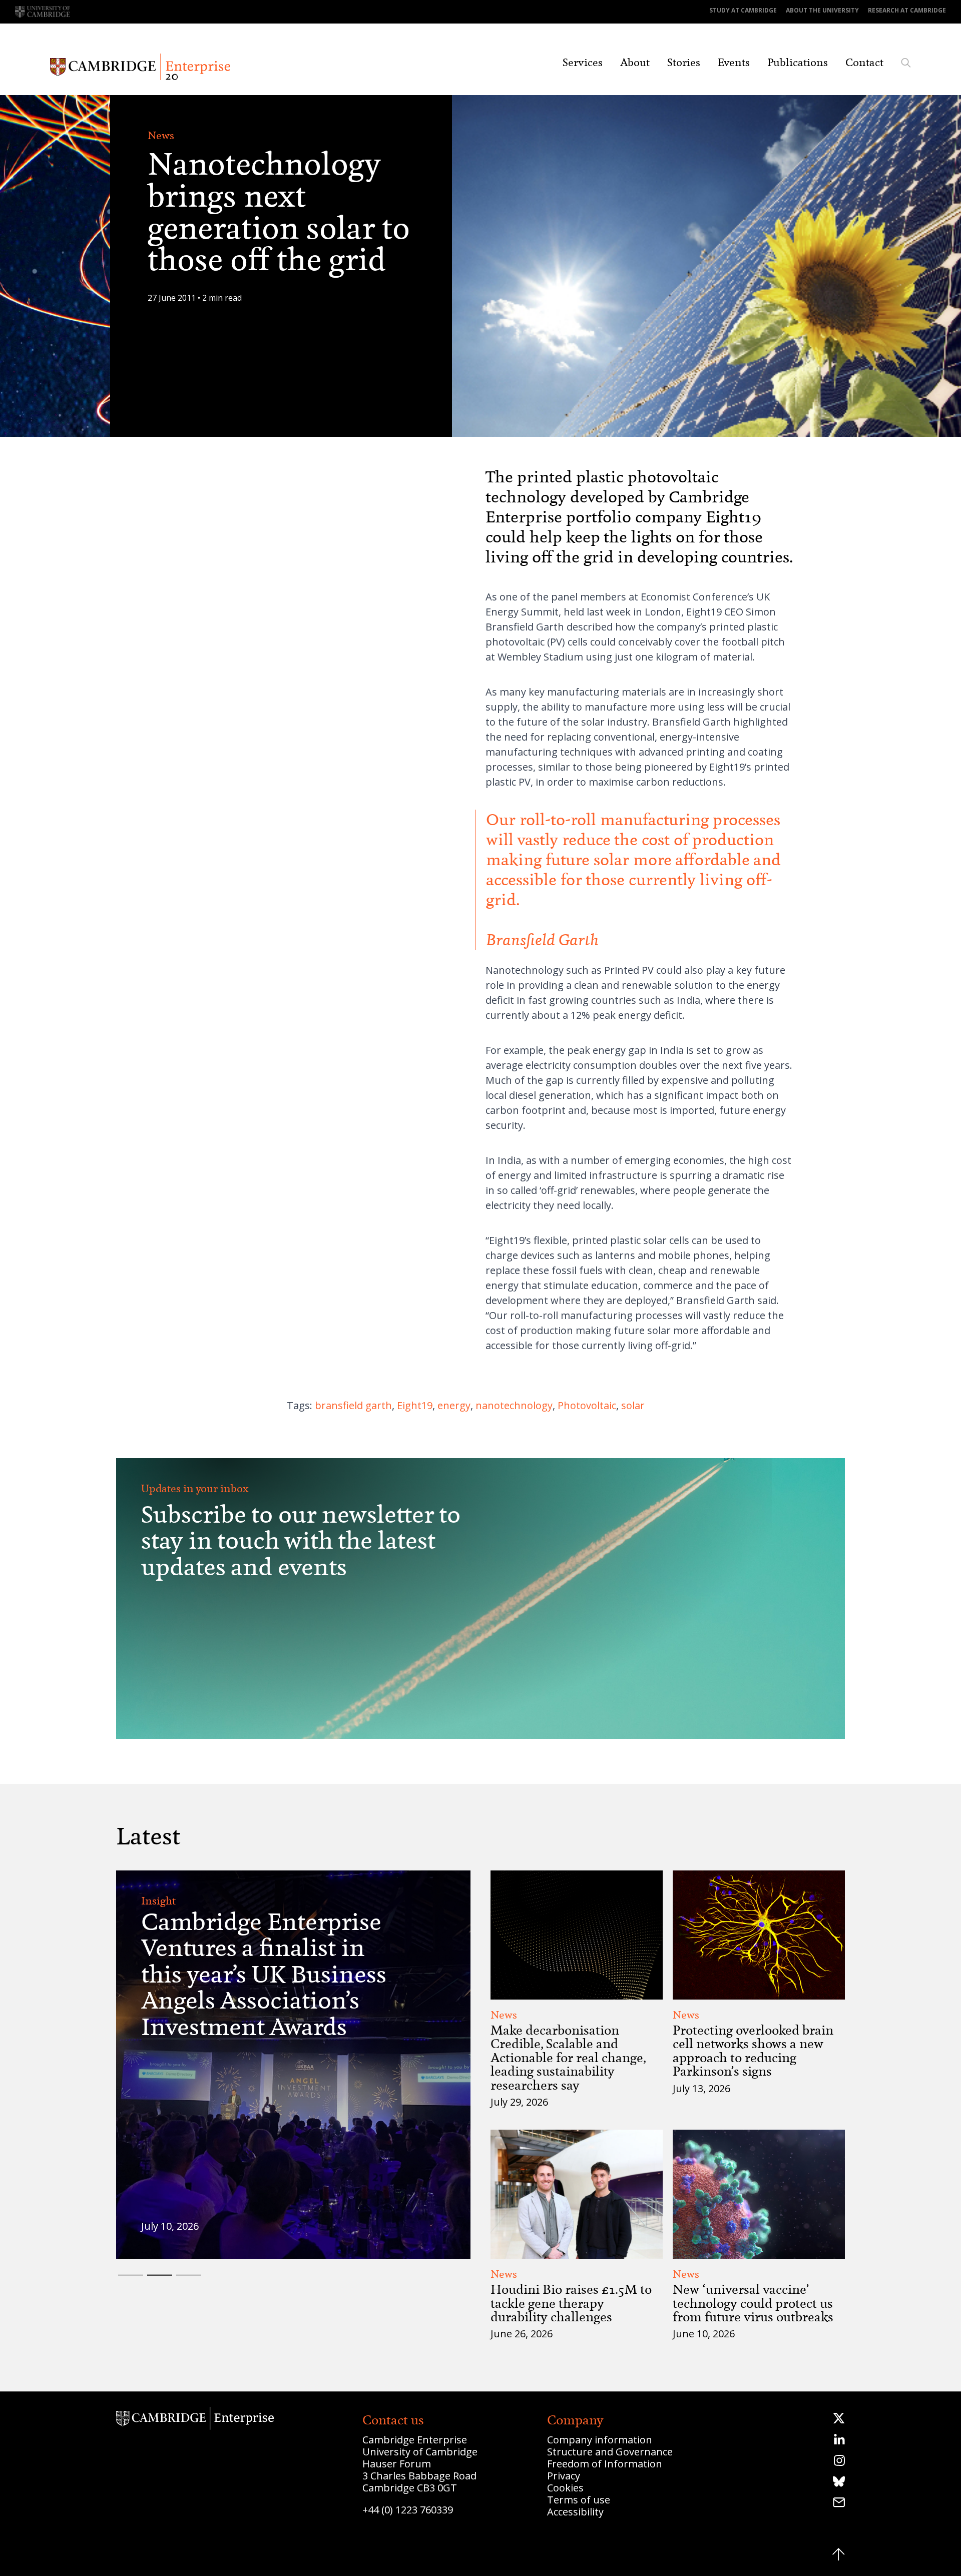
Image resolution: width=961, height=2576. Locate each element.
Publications (798, 63)
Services (583, 63)
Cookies (565, 2488)
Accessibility (575, 2512)
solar (633, 1405)
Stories (684, 63)
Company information (600, 2440)
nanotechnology (514, 1405)
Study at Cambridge (743, 10)
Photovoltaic (587, 1405)
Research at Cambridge (907, 10)
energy (454, 1405)
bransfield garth (353, 1405)
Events (734, 63)
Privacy (564, 2476)
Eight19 (415, 1405)
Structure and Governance (610, 2452)
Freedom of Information (605, 2464)
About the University (822, 10)
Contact (864, 63)
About (635, 63)
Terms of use (579, 2500)
